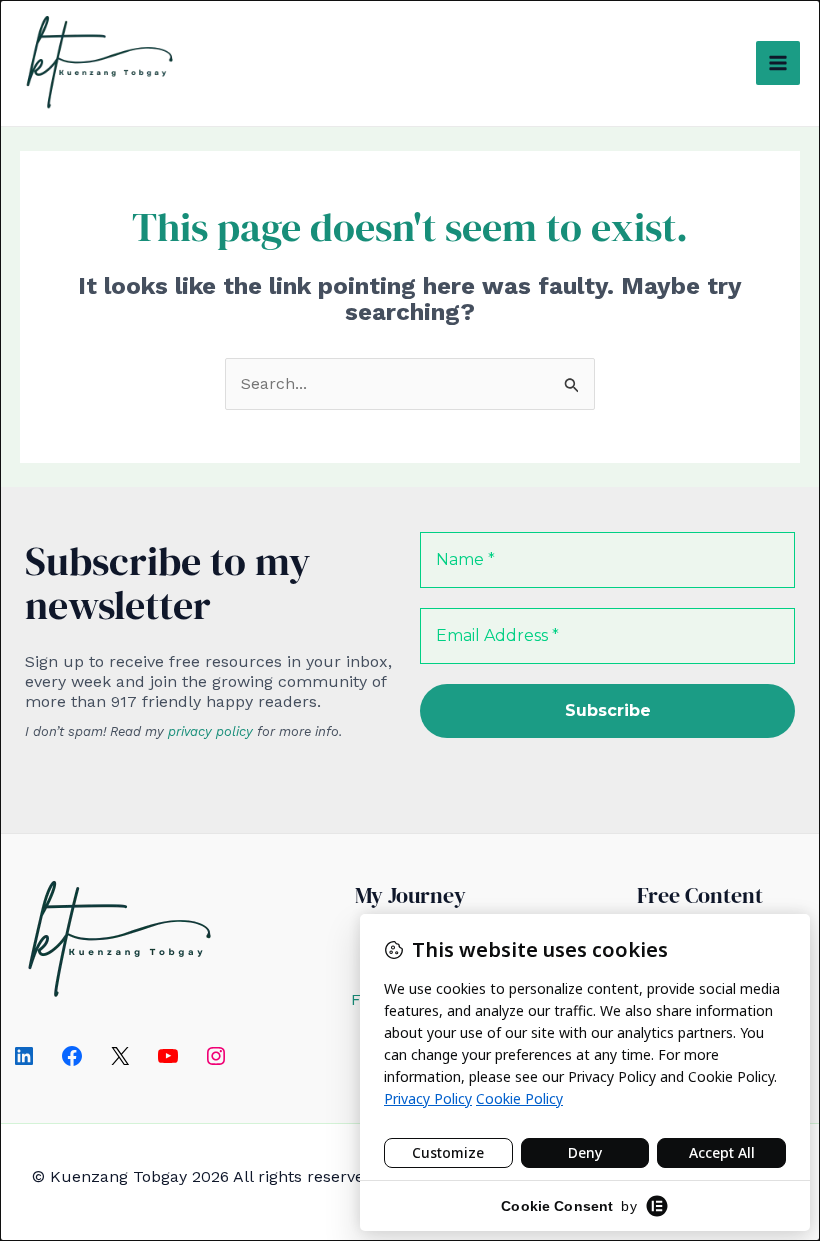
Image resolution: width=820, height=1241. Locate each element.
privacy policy (210, 731)
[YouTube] (168, 1056)
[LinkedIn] (24, 1056)
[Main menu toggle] (778, 63)
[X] (120, 1056)
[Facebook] (72, 1056)
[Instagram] (216, 1056)
